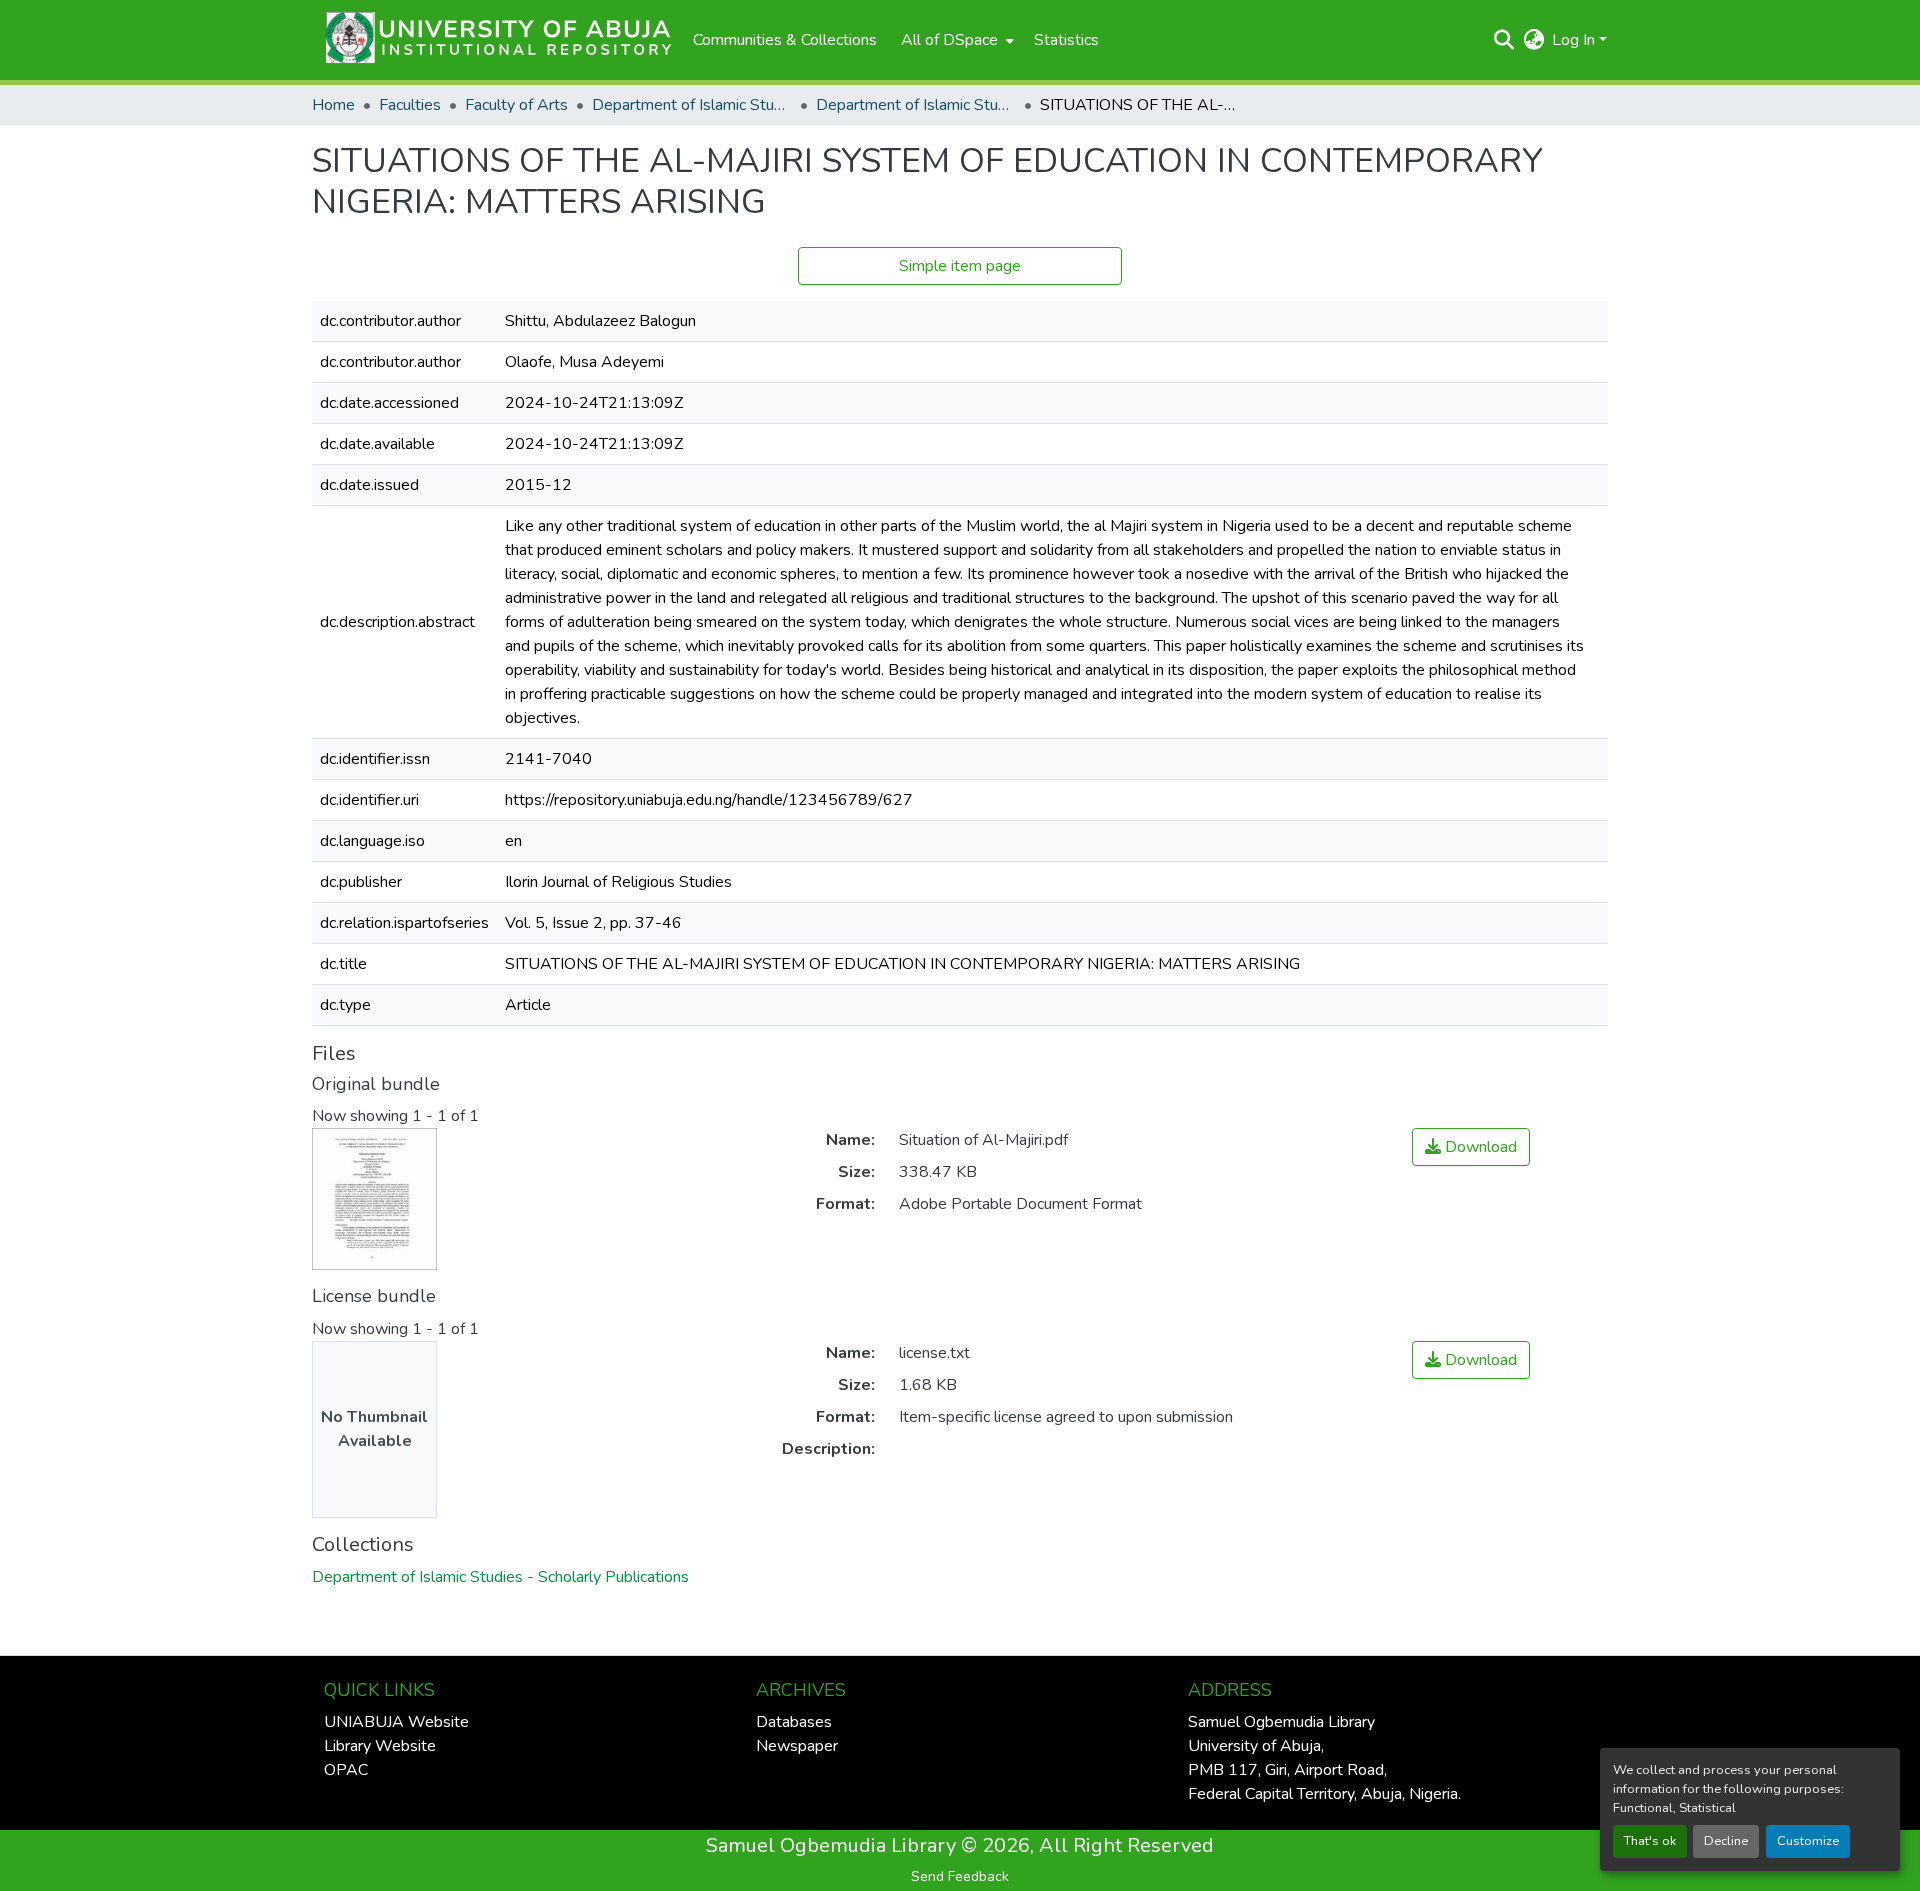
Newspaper (797, 1746)
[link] (1471, 1147)
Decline (1726, 1841)
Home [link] (333, 105)
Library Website (380, 1746)
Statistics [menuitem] (1066, 40)
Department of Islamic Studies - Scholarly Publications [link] (916, 105)
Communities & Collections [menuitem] (785, 40)
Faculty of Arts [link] (516, 105)
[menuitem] (955, 40)
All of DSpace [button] (949, 40)
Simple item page (960, 266)
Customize (1808, 1841)
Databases (794, 1722)
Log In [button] (1575, 40)
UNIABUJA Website (396, 1722)
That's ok (1650, 1841)
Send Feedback (960, 1876)
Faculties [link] (410, 105)
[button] (492, 40)
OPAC (346, 1770)
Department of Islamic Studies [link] (692, 105)
